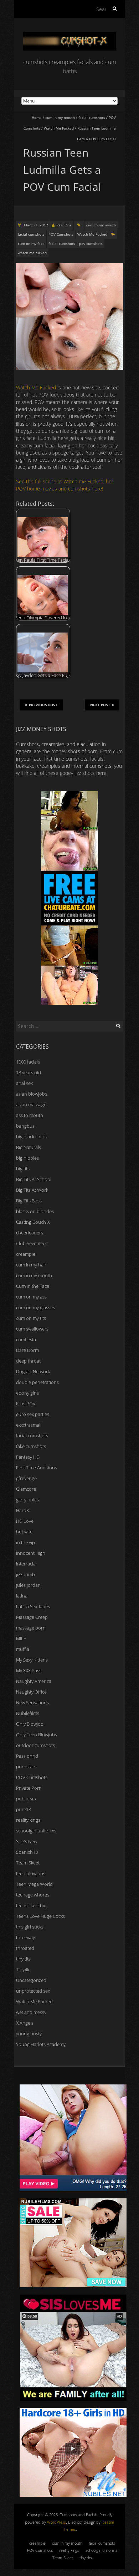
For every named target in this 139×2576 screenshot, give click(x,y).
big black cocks (31, 1137)
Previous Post (43, 705)
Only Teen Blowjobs (37, 1735)
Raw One (64, 225)
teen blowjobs (31, 1873)
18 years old (29, 1072)
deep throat (28, 1361)
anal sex (24, 1083)
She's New (27, 1841)
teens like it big (31, 1905)
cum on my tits (31, 1318)
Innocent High (31, 1553)
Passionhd (27, 1756)
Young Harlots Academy (41, 2044)
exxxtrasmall (29, 1425)
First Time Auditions (37, 1468)
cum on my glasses (35, 1307)
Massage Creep (32, 1617)
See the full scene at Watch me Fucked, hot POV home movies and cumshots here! (65, 485)
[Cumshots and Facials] (69, 35)
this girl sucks (30, 1927)
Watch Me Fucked (59, 128)
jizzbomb (25, 1574)
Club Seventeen (32, 1243)
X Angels (25, 2023)
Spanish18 (27, 1852)
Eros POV (26, 1404)
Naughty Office (31, 1692)
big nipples (27, 1158)
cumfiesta (26, 1339)
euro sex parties (33, 1414)
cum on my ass (31, 1297)
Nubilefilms (28, 1713)
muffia (23, 1649)
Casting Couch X (33, 1222)
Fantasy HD (28, 1457)
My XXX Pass (29, 1670)
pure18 (24, 1809)
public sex (26, 1799)
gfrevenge (26, 1478)
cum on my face (31, 243)
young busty (29, 2034)
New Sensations (32, 1703)
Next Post (100, 705)
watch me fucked (32, 253)
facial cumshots (92, 117)
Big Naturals (29, 1147)
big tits (23, 1169)
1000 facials (28, 1062)
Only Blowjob (30, 1724)
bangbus (25, 1126)
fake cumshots (31, 1446)
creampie (26, 1254)
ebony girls (27, 1393)
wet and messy (31, 2012)
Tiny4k (23, 1969)
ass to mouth (30, 1115)
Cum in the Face (33, 1286)
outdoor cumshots (35, 1745)
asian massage (31, 1105)
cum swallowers (32, 1329)
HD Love (25, 1521)
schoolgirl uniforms (36, 1831)
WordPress (56, 2522)
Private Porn (29, 1788)
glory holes (27, 1500)
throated (25, 1948)
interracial (26, 1564)
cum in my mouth (60, 117)
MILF (21, 1638)
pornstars (26, 1767)
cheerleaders (30, 1233)
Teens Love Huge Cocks (40, 1916)
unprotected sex (33, 1991)
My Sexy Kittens (32, 1660)
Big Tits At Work (32, 1190)
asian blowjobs (32, 1094)
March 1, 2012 (35, 225)
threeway (25, 1937)
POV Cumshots (61, 234)
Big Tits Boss (29, 1201)
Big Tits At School (34, 1179)
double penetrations (37, 1382)
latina (22, 1596)
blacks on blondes (35, 1211)
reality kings (28, 1820)
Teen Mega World (34, 1884)
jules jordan (28, 1585)
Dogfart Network (33, 1371)
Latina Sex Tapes (33, 1606)
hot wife (24, 1532)
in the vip (25, 1542)
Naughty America (34, 1681)
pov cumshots (91, 243)
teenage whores (33, 1895)
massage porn (31, 1628)
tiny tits (23, 1959)
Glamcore (26, 1489)
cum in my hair (31, 1265)
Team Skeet (28, 1863)
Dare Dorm (27, 1350)
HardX (22, 1510)
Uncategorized (31, 1980)
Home (37, 117)
